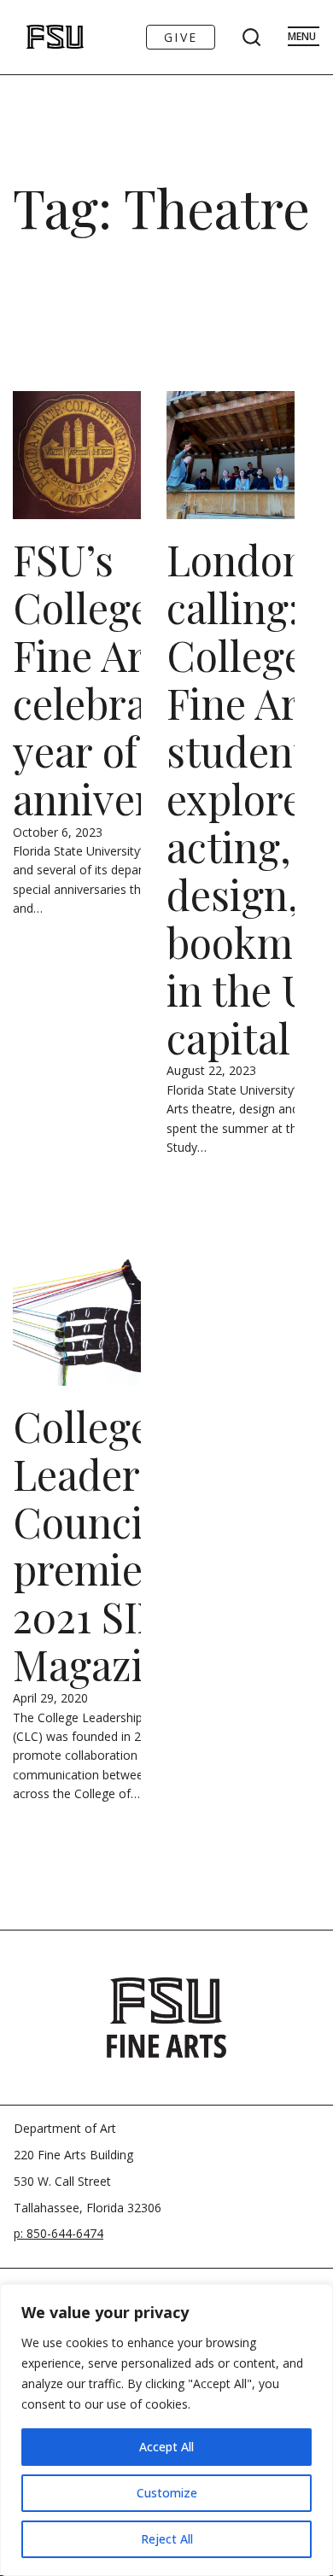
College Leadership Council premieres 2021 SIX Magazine (116, 1545)
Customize (167, 2493)
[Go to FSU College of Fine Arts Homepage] (166, 2018)
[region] (166, 2430)
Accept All (166, 2447)
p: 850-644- (45, 2233)
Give (181, 37)
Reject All (167, 2539)
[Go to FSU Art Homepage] (37, 37)
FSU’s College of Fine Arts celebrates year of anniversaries (137, 679)
